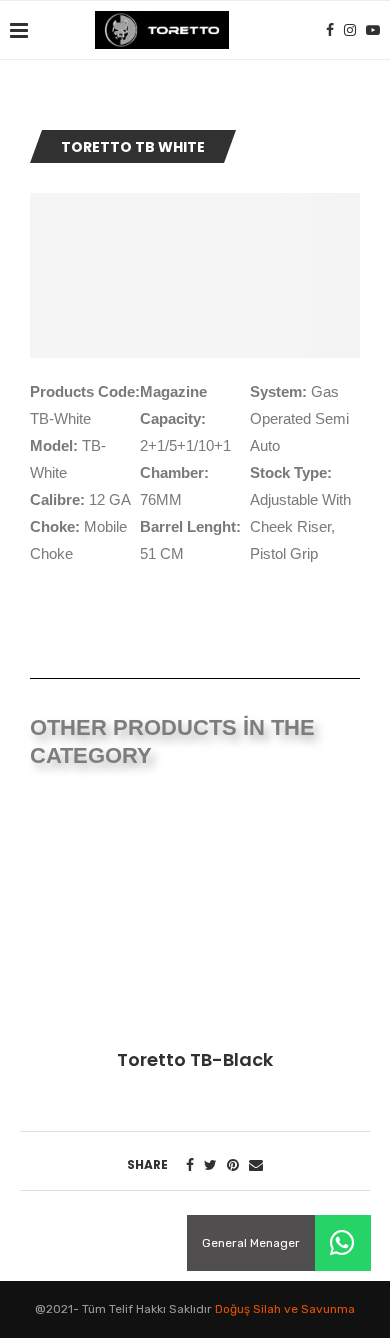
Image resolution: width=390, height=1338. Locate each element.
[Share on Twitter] (210, 1165)
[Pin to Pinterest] (233, 1165)
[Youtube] (373, 30)
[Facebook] (330, 30)
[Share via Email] (256, 1165)
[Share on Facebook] (190, 1165)
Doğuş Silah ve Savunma (285, 1309)
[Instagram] (350, 30)
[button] (343, 1243)
